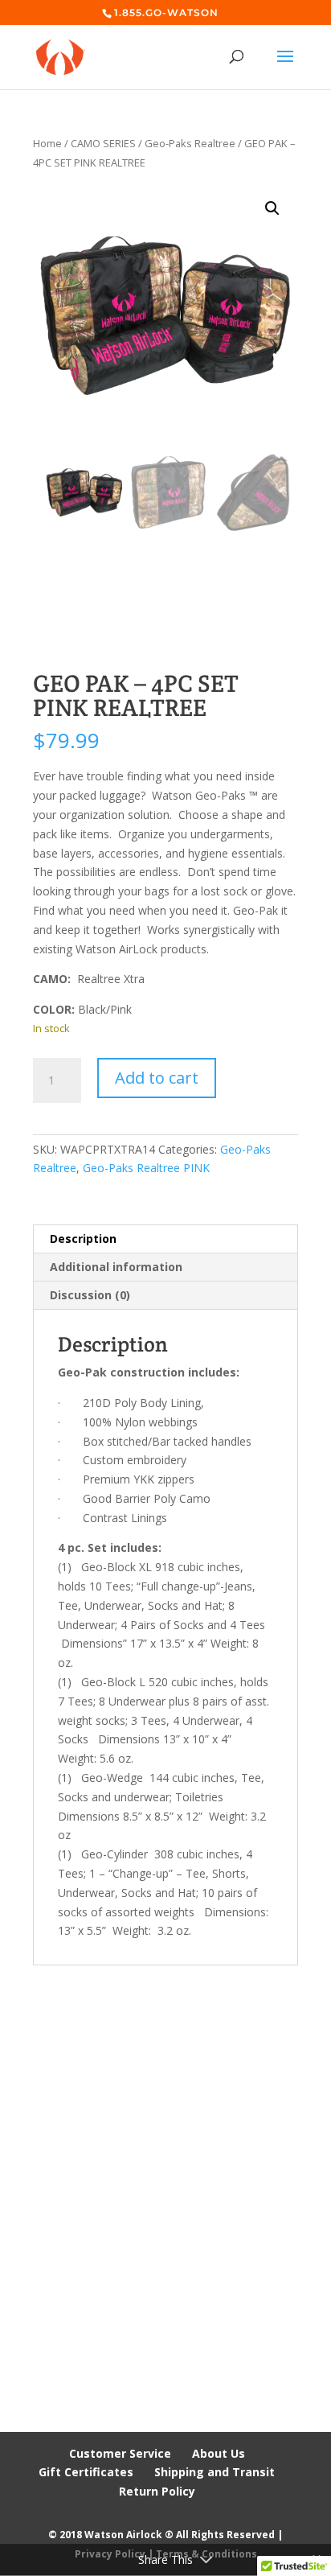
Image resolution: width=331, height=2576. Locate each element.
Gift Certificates (86, 2472)
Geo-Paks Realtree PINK (146, 1168)
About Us (219, 2453)
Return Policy (157, 2491)
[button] (272, 208)
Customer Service (120, 2453)
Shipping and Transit (215, 2472)
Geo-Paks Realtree (190, 143)
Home (47, 143)
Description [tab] (83, 1239)
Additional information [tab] (116, 1267)
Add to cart (157, 1078)
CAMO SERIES (103, 143)
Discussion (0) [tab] (90, 1295)
